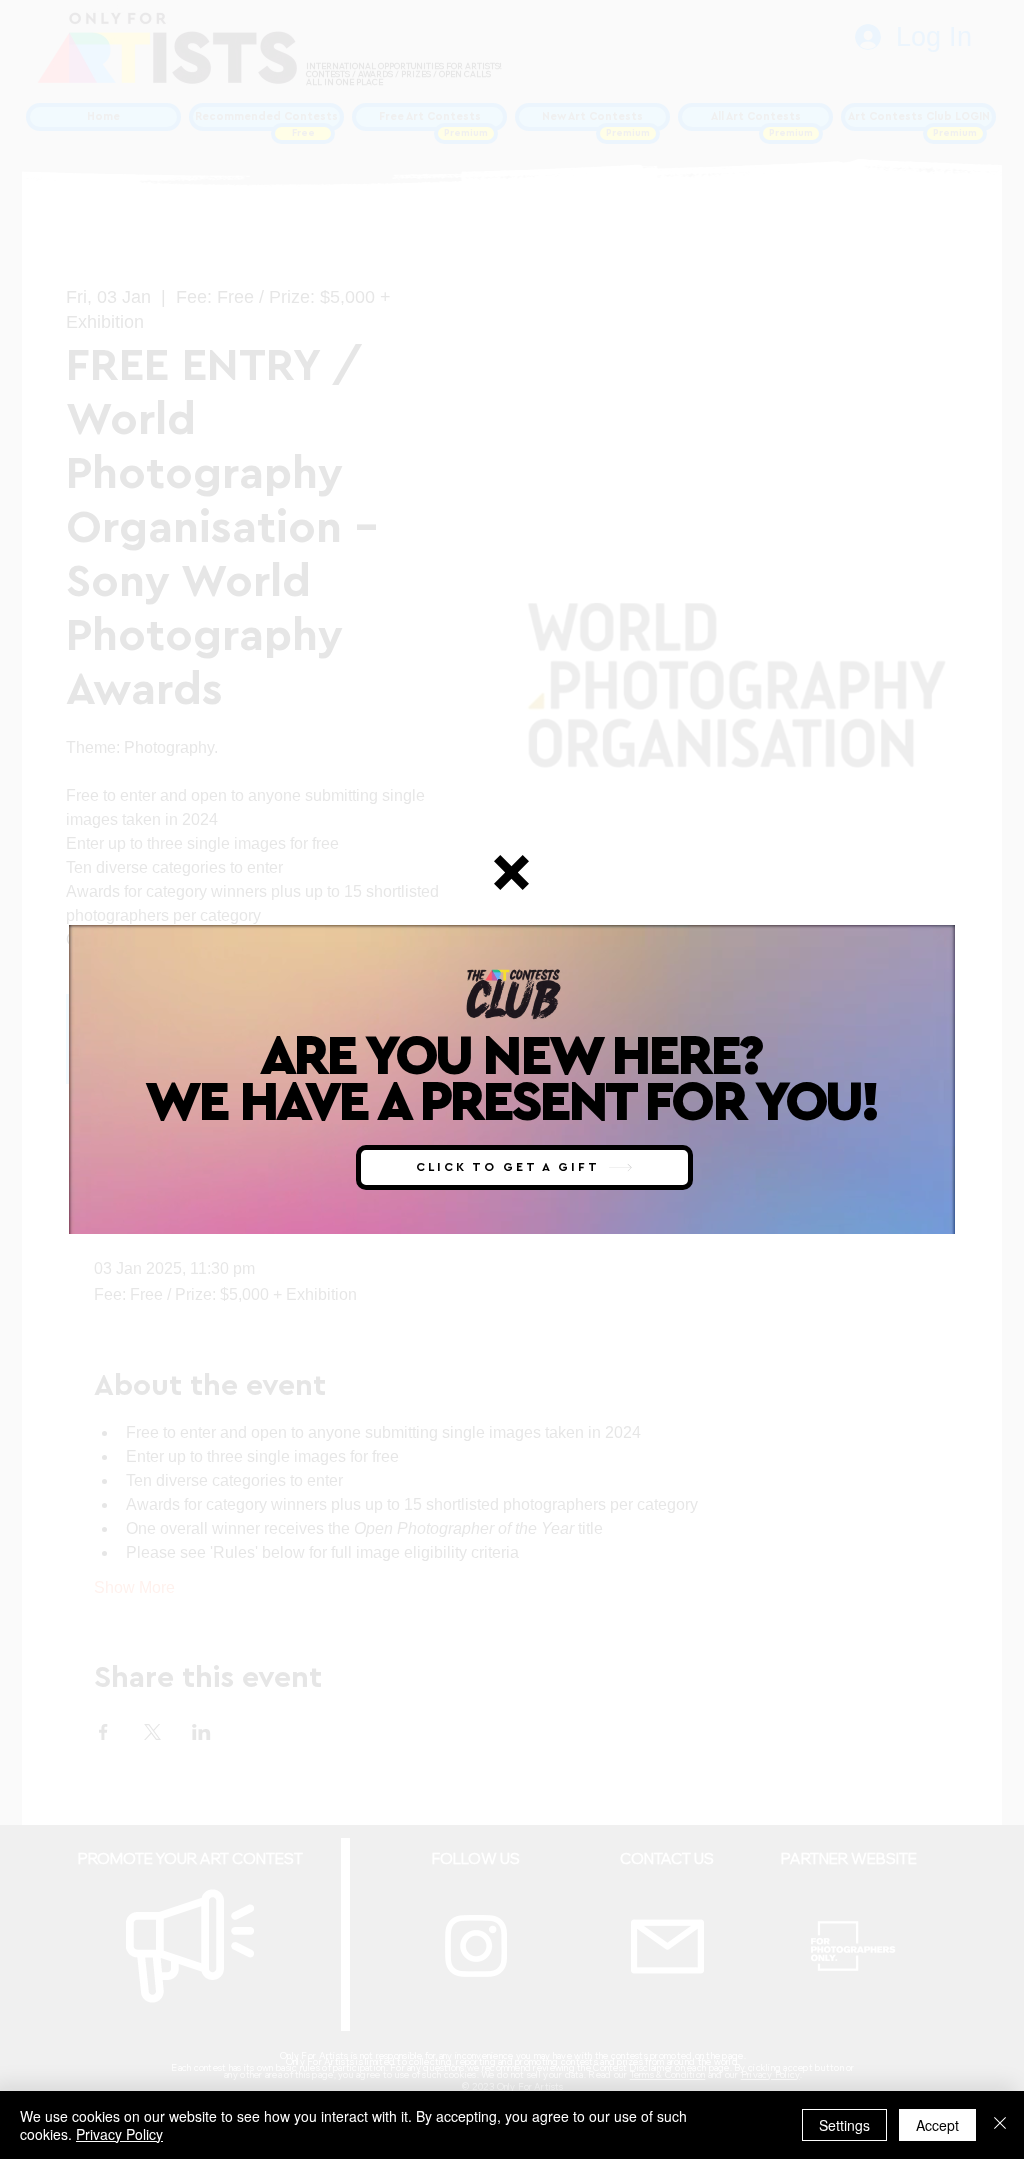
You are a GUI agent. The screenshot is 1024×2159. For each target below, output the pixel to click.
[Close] (1000, 2125)
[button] (511, 872)
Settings (844, 2125)
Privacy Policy (119, 2134)
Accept (937, 2125)
